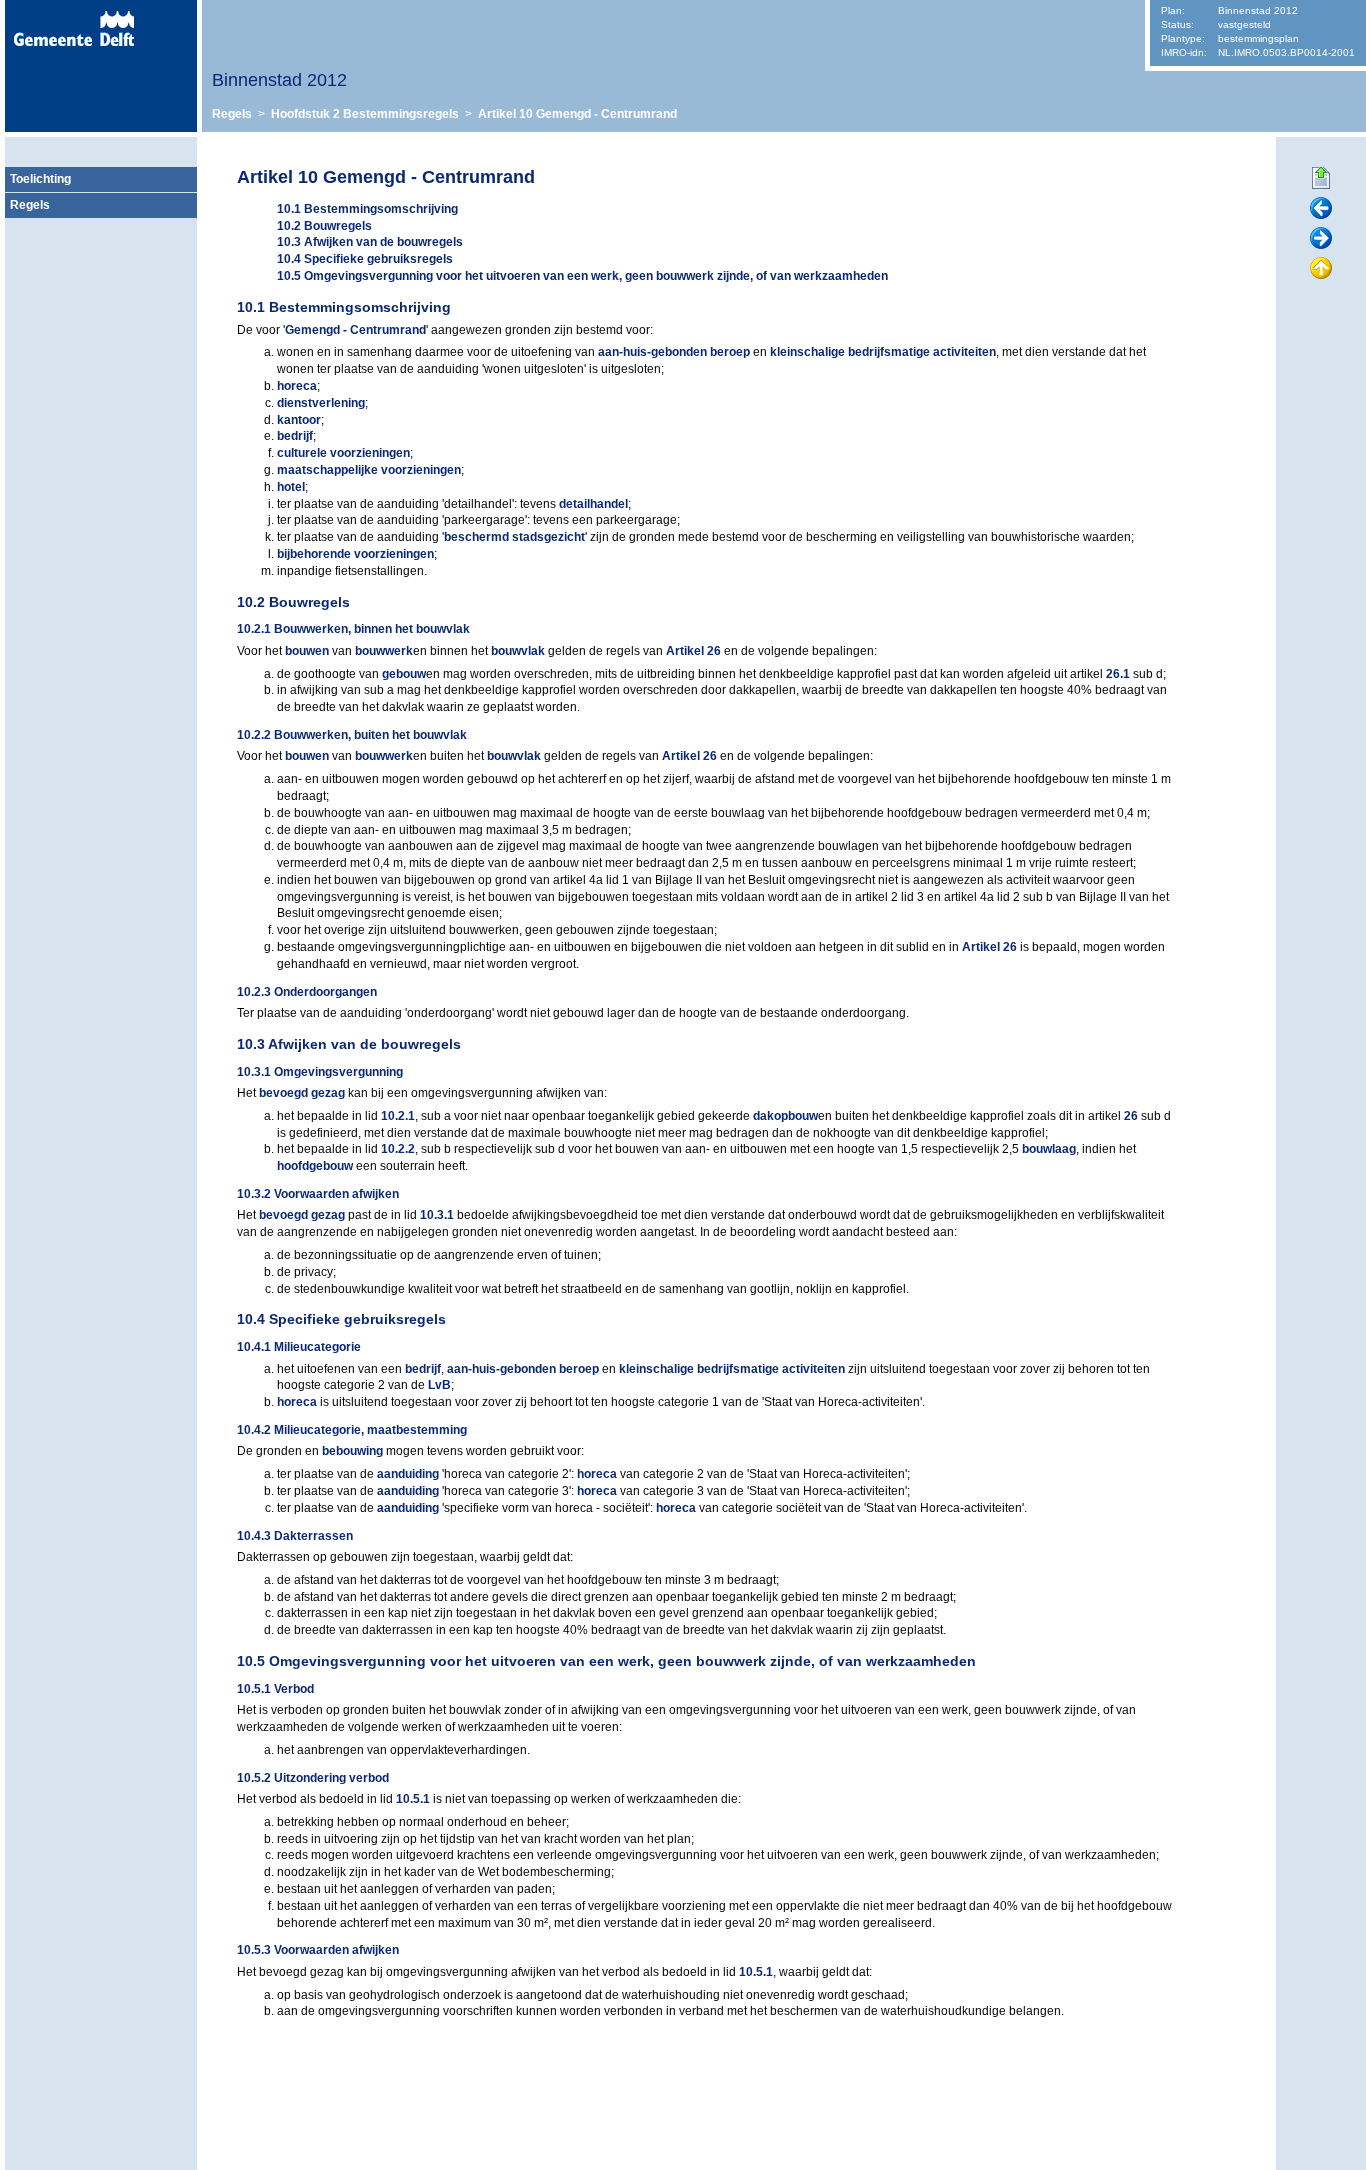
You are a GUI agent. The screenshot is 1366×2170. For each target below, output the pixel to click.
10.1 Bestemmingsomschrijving (367, 209)
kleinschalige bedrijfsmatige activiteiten (883, 352)
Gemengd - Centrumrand (355, 330)
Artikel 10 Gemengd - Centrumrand (577, 114)
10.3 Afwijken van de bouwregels (370, 242)
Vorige (1321, 209)
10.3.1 (437, 1215)
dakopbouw (785, 1116)
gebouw (404, 674)
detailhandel (593, 504)
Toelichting (40, 179)
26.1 (1118, 674)
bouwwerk (384, 651)
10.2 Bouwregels (324, 226)
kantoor (299, 420)
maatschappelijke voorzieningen (369, 470)
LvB (439, 1385)
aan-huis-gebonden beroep (674, 352)
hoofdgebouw (315, 1166)
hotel (291, 487)
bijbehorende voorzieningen (355, 554)
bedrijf (295, 436)
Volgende (1321, 239)
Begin (1321, 179)
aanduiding (408, 1474)
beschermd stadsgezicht (514, 537)
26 (1131, 1116)
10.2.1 (398, 1116)
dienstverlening (321, 403)
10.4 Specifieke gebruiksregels (365, 259)
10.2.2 (398, 1149)
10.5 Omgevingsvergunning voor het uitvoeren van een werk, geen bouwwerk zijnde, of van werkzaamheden (582, 276)
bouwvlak (518, 651)
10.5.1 (413, 1799)
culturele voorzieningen (343, 453)
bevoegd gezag (302, 1093)
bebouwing (352, 1451)
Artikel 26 (693, 651)
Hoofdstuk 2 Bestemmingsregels (365, 114)
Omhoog (1321, 269)
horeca (297, 386)
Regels (232, 114)
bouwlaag (1049, 1149)
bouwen (307, 651)
